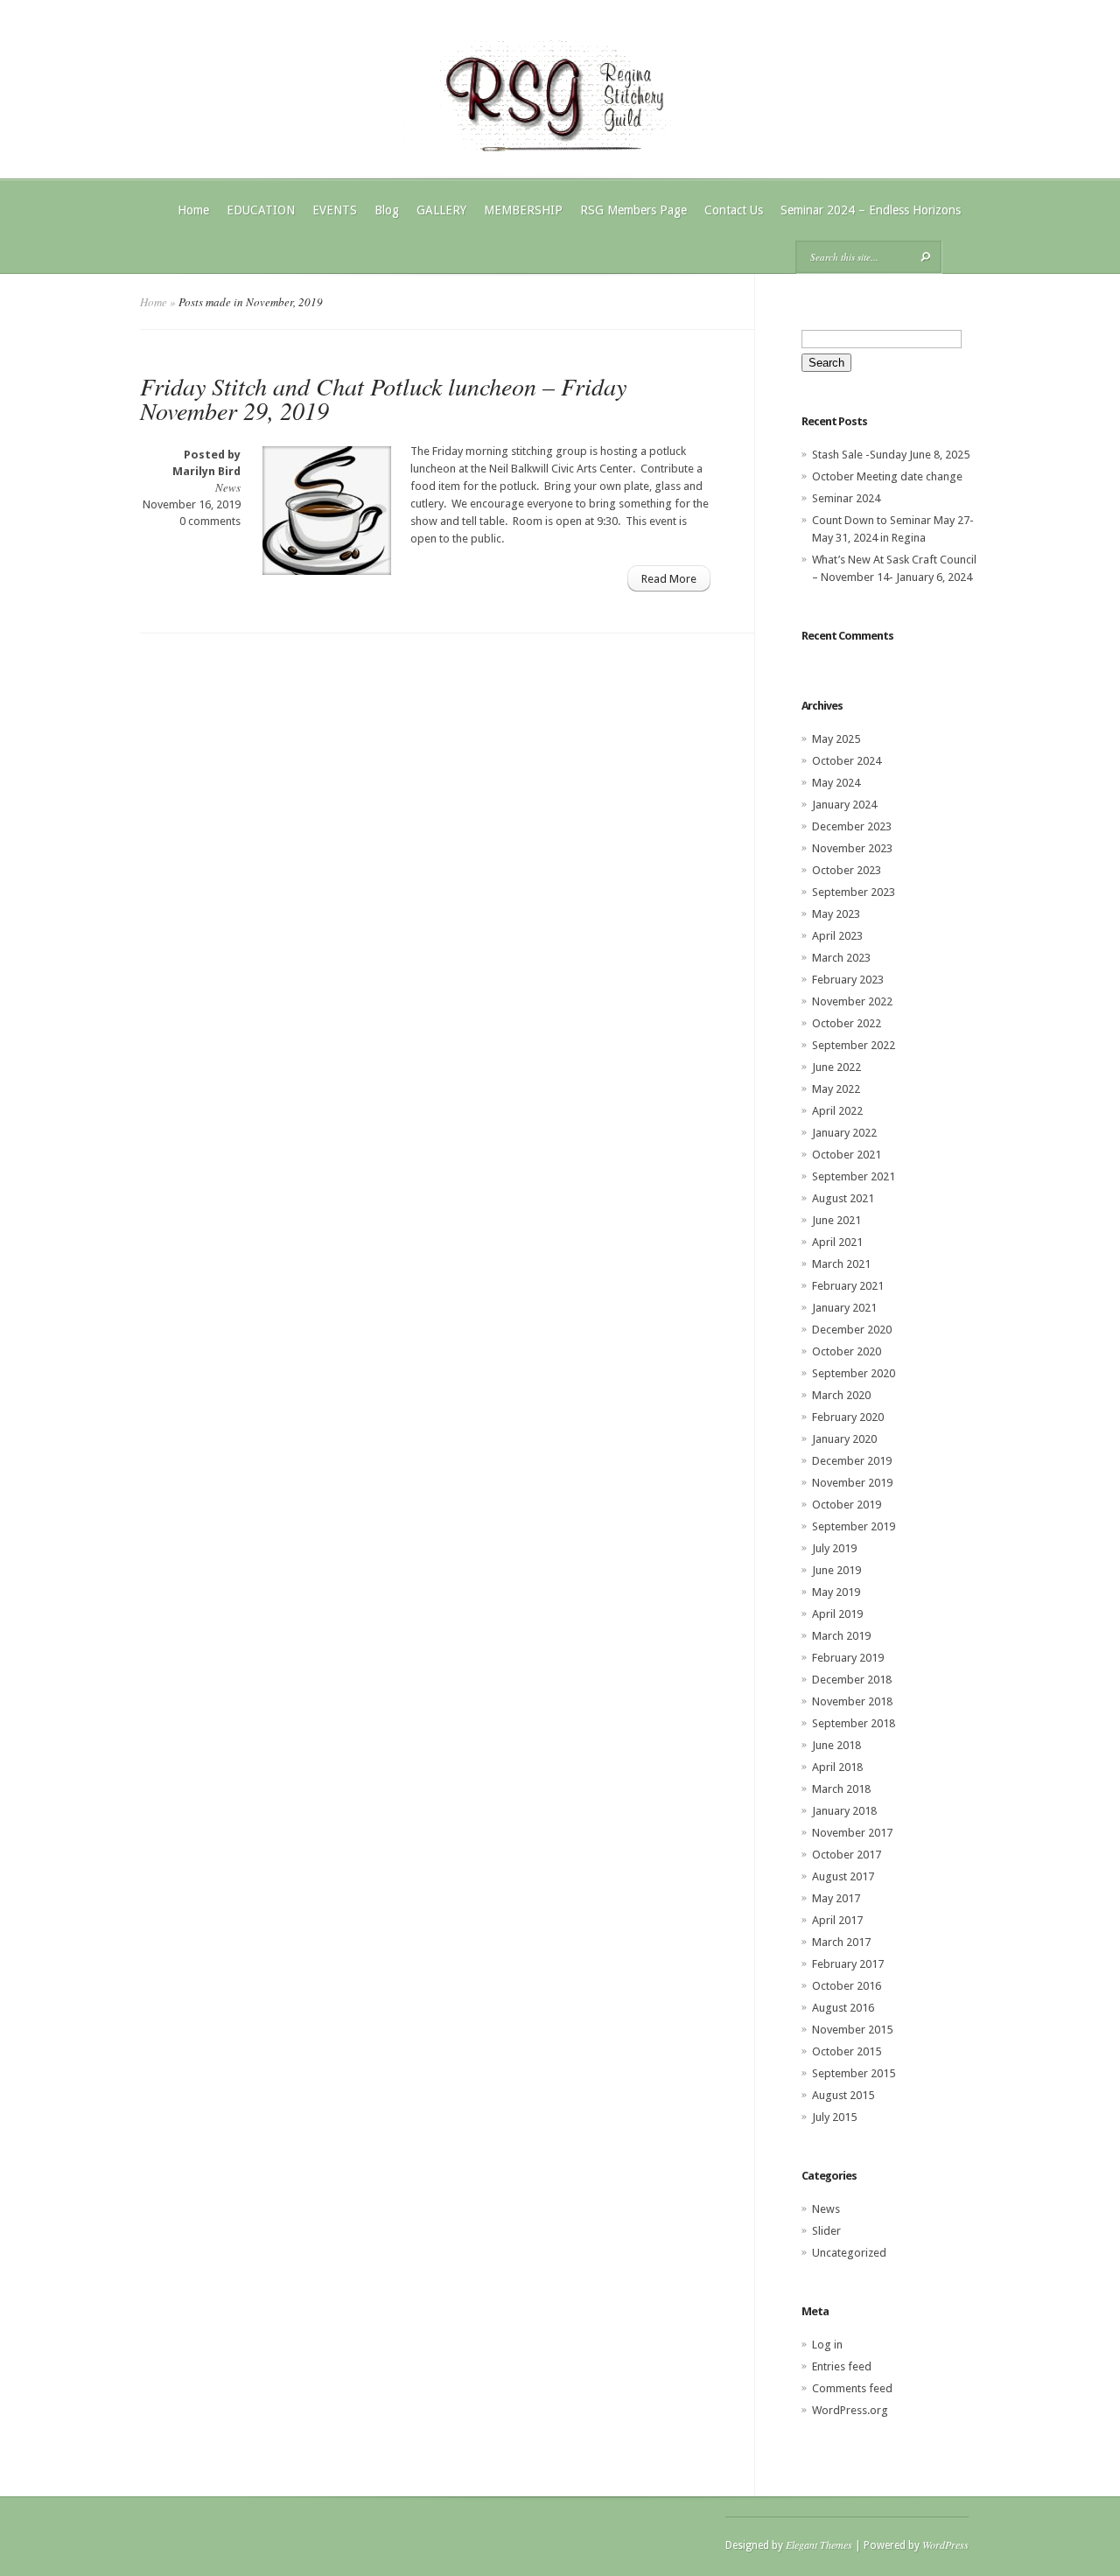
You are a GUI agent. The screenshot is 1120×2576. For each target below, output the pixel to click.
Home (193, 210)
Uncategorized (849, 2253)
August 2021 (843, 1198)
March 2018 (841, 1789)
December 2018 (852, 1680)
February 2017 (848, 1964)
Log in (827, 2345)
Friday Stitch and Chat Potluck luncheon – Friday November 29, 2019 (383, 398)
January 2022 (844, 1133)
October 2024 (847, 761)
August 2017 (843, 1876)
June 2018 (836, 1745)
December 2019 (852, 1461)
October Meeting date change (887, 476)
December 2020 (852, 1330)
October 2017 (847, 1855)
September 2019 (854, 1526)
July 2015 (834, 2117)
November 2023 (852, 848)
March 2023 (841, 958)
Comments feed (852, 2388)
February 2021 (848, 1286)
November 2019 (852, 1483)
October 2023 (847, 870)
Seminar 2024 (846, 498)
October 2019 (847, 1505)
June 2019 (836, 1570)
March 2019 (841, 1636)
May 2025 (836, 739)
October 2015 (847, 2051)
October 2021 (847, 1155)
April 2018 (837, 1767)
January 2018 (844, 1811)
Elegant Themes (819, 2544)
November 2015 (852, 2030)
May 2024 (836, 783)
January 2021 (844, 1308)
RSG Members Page (633, 210)
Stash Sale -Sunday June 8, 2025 (891, 455)
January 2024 (844, 805)
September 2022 (854, 1045)
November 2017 (852, 1833)
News (228, 487)
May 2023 (836, 914)
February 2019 (848, 1658)
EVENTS (335, 210)
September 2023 (854, 892)
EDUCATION (261, 210)
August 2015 (843, 2095)
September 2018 (854, 1723)
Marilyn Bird (206, 471)
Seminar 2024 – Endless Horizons (871, 210)
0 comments (210, 521)
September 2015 (854, 2073)
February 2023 (848, 980)
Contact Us (734, 210)
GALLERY (441, 210)
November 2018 (852, 1701)
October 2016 (847, 1986)
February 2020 (848, 1417)
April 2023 (837, 936)
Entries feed (842, 2366)
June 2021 (836, 1220)
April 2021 (837, 1242)
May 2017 (836, 1898)
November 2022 (852, 1001)
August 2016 (843, 2008)
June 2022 (836, 1067)
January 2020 (844, 1439)
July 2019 (834, 1548)
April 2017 (837, 1920)
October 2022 (847, 1023)
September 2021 (854, 1176)
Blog (387, 210)
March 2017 (841, 1942)
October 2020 (847, 1351)
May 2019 (836, 1592)
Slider (826, 2231)
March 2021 (841, 1264)
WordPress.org (850, 2410)
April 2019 (837, 1614)
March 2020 (841, 1395)
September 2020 (854, 1373)
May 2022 (836, 1089)
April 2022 (837, 1111)
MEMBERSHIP (523, 210)
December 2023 (852, 826)
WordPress (945, 2544)
